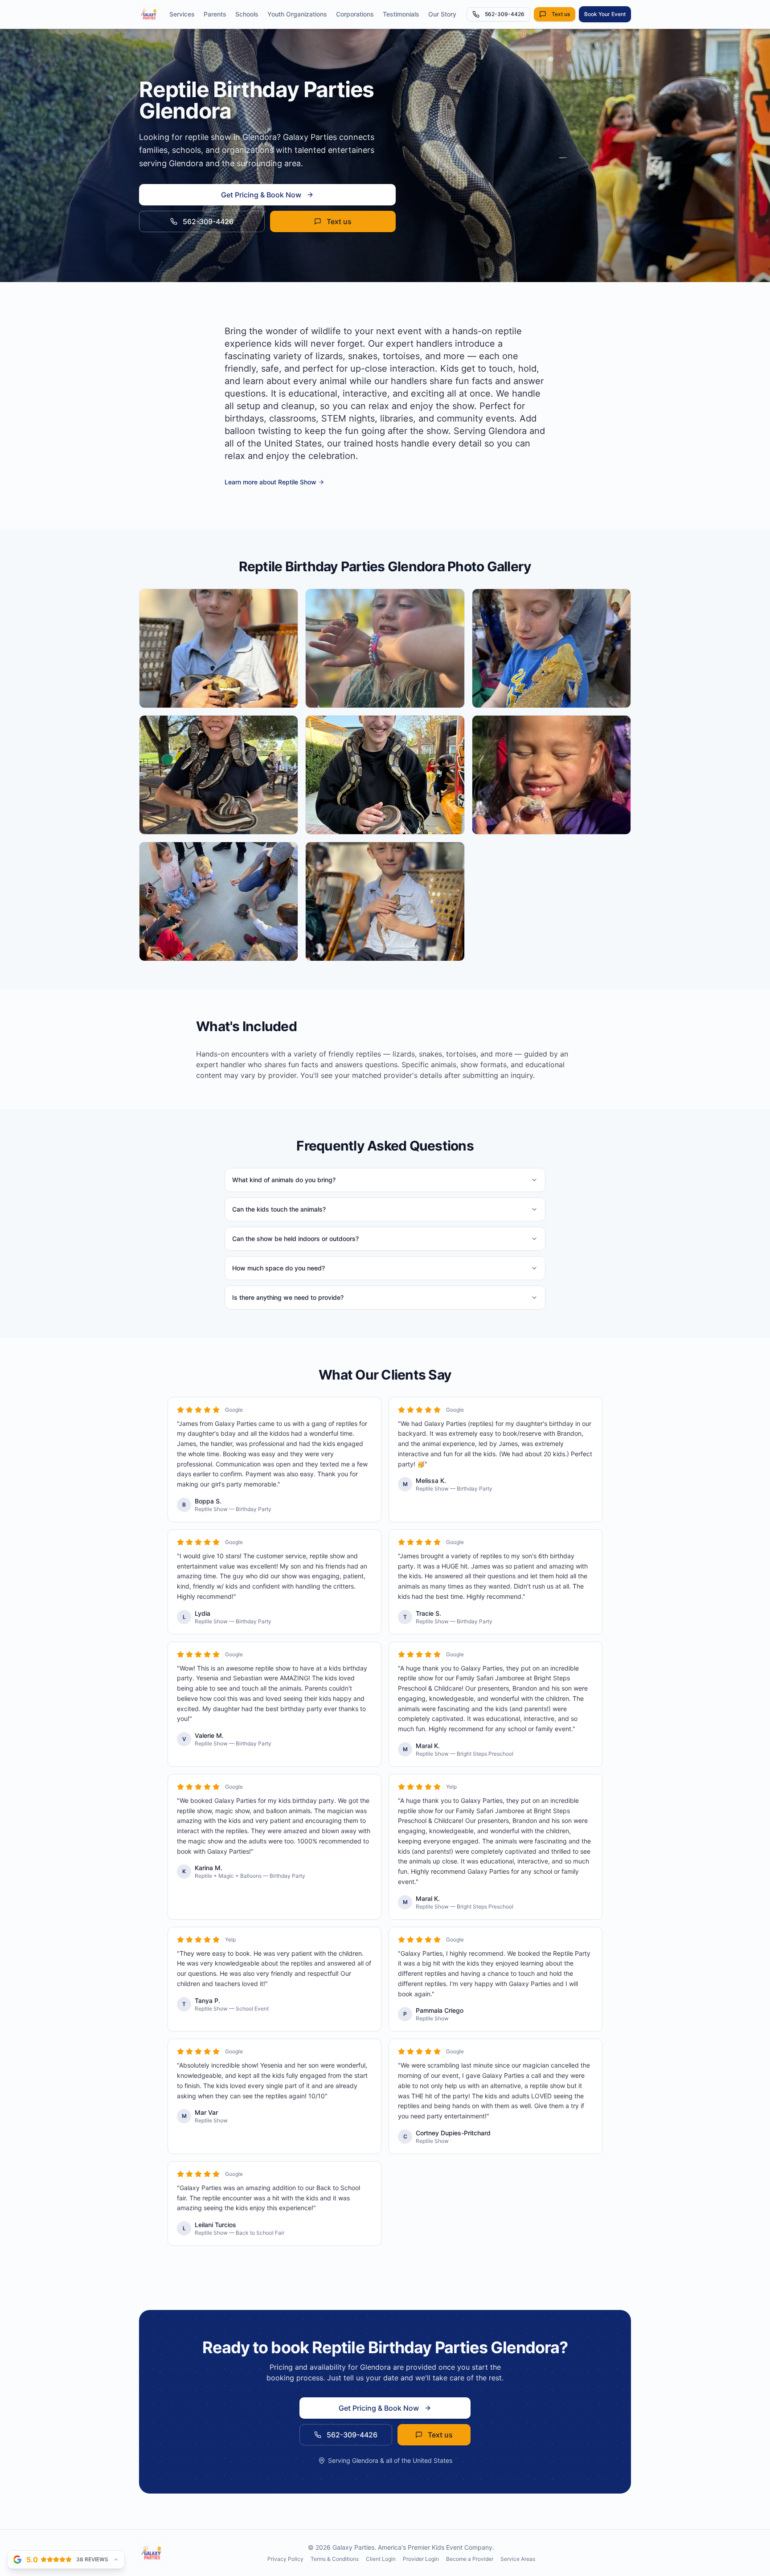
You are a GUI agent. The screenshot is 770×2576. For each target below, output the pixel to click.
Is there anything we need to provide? (288, 1297)
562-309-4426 (505, 14)
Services (182, 14)
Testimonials (401, 14)
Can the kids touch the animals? (279, 1209)
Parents (215, 14)
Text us (561, 14)
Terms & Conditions (335, 2559)
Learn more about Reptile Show (270, 482)
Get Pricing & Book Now (261, 195)
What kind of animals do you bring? (284, 1180)
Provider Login (421, 2559)
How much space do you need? (279, 1268)
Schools (247, 14)
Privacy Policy (285, 2559)
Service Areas (518, 2559)
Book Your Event (605, 14)
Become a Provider (470, 2559)
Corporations (355, 14)
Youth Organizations (297, 14)
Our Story (442, 14)
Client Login (381, 2559)
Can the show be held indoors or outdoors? (295, 1239)
